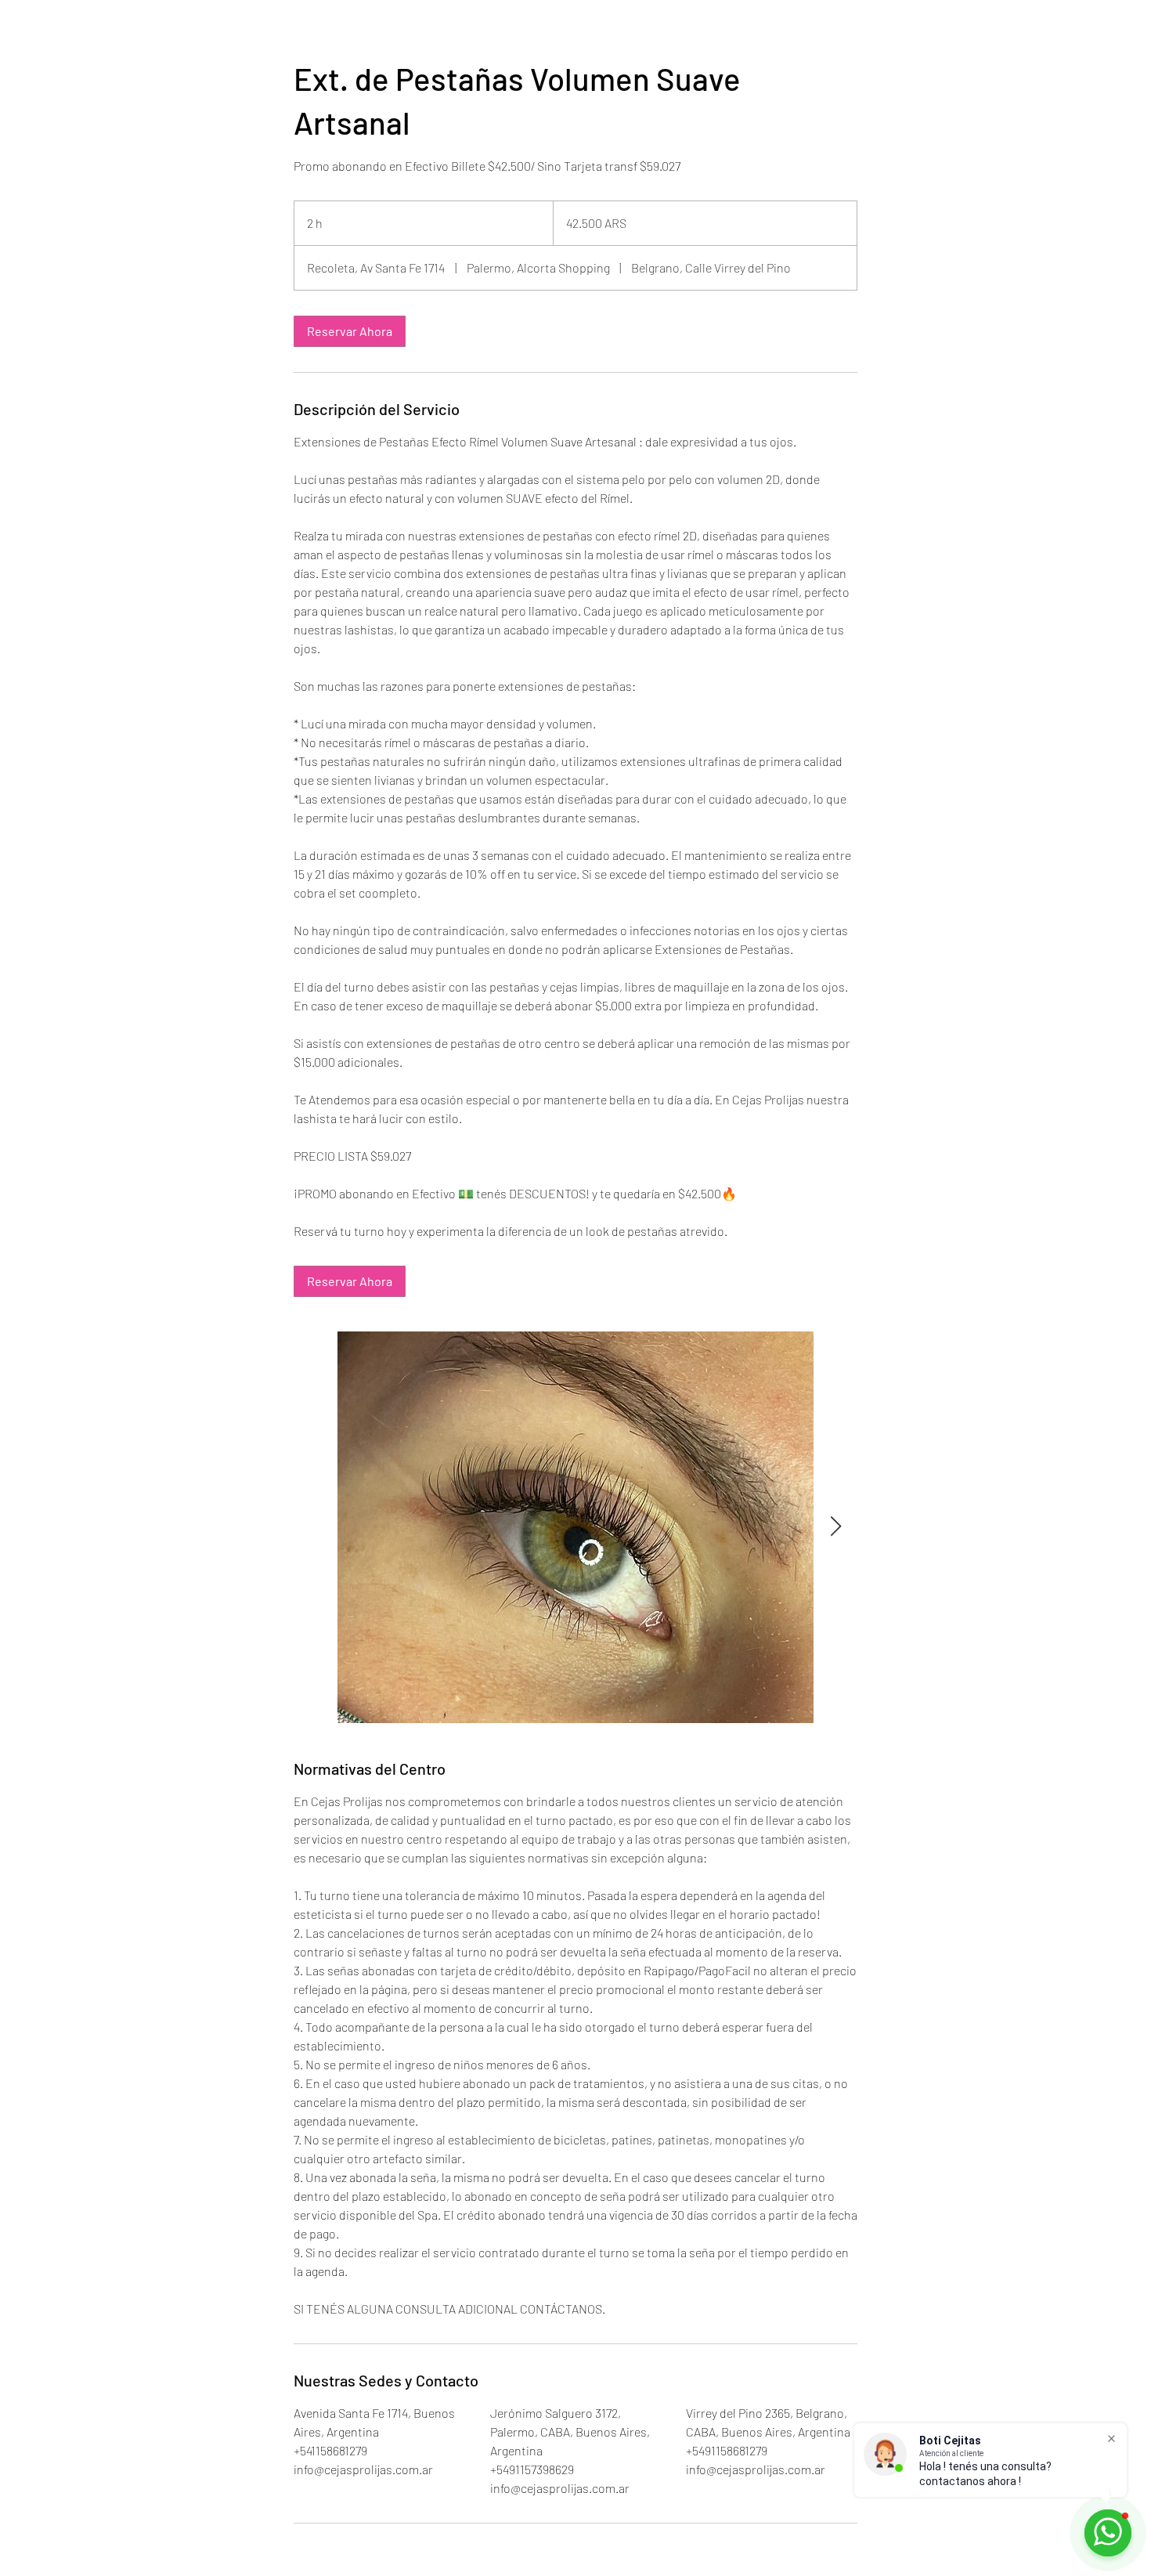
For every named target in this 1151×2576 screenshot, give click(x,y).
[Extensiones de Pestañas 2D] (575, 1527)
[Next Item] (835, 1527)
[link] (350, 331)
